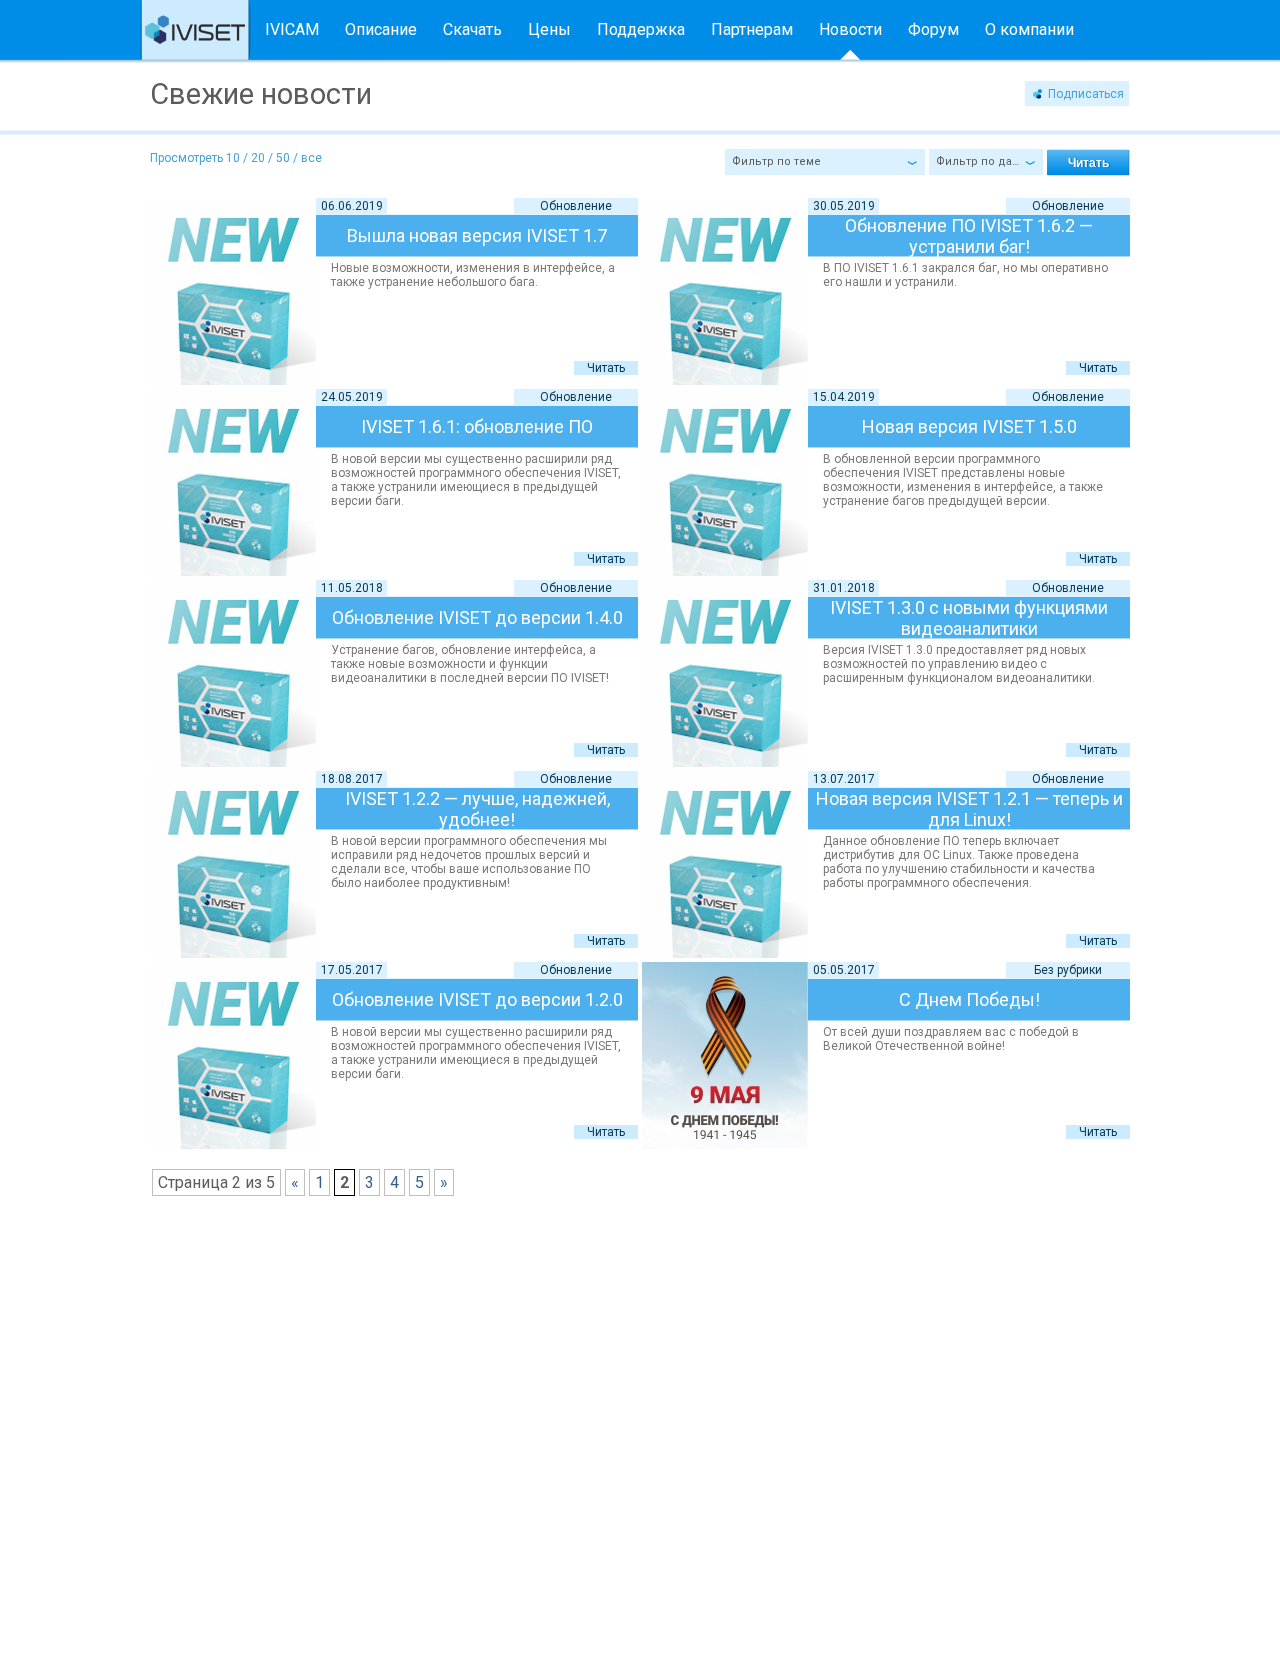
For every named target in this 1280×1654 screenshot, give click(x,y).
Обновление (576, 206)
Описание (381, 29)
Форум (933, 29)
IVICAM (292, 29)
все (311, 158)
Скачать (472, 29)
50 (283, 158)
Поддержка (641, 29)
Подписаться (1086, 94)
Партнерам (752, 29)
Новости (850, 29)
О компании (1029, 29)
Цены (549, 29)
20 (258, 158)
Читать (606, 368)
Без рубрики (1068, 970)
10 (233, 158)
